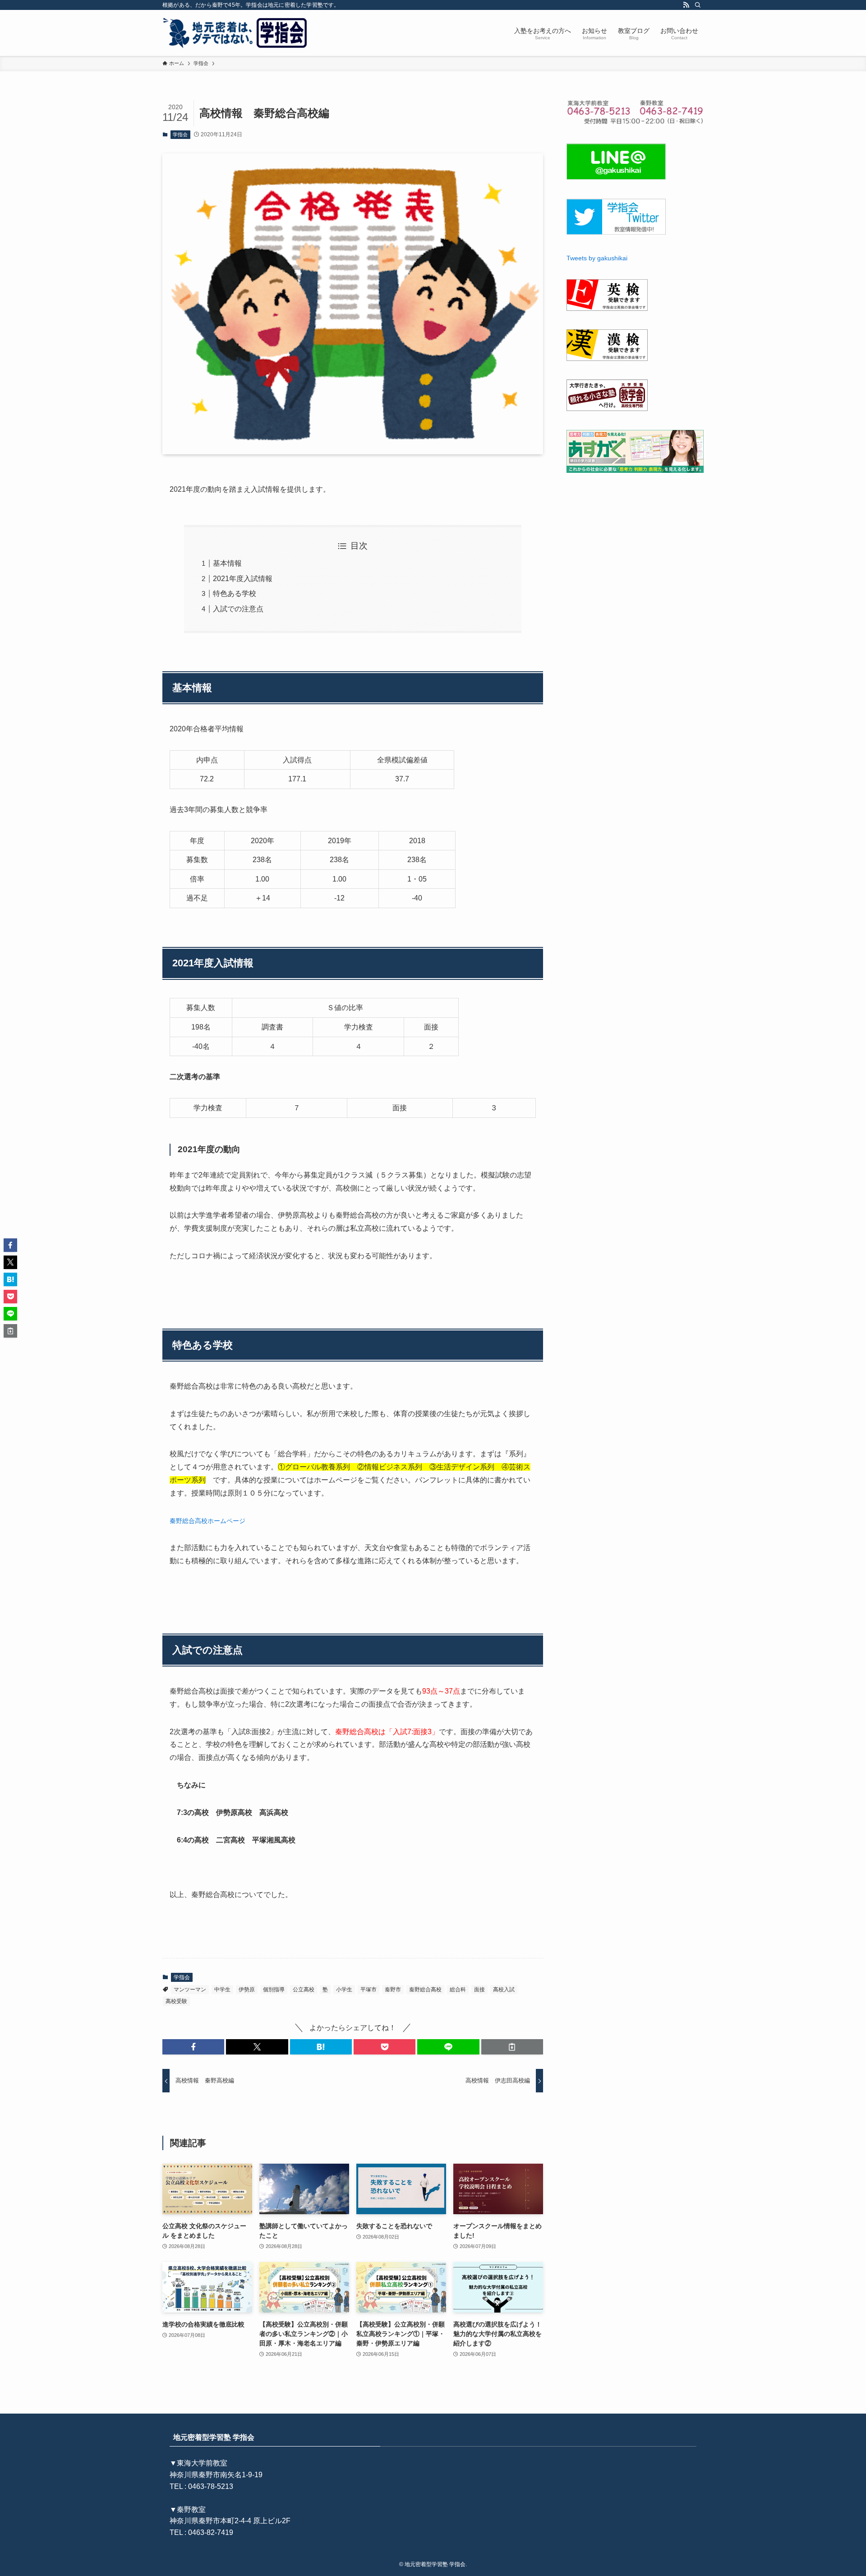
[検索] (698, 5)
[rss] (686, 5)
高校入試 (504, 1990)
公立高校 (304, 1990)
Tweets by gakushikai (597, 258)
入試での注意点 (238, 609)
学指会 (180, 134)
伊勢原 (247, 1990)
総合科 (458, 1990)
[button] (193, 2047)
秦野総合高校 (425, 1990)
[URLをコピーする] (512, 2047)
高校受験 (176, 2001)
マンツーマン (190, 1990)
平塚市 (369, 1990)
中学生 (222, 1990)
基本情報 (227, 563)
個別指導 (274, 1990)
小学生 (344, 1990)
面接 (479, 1990)
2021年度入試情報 (243, 579)
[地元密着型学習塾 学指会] (236, 33)
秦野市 (393, 1990)
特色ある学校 (235, 593)
